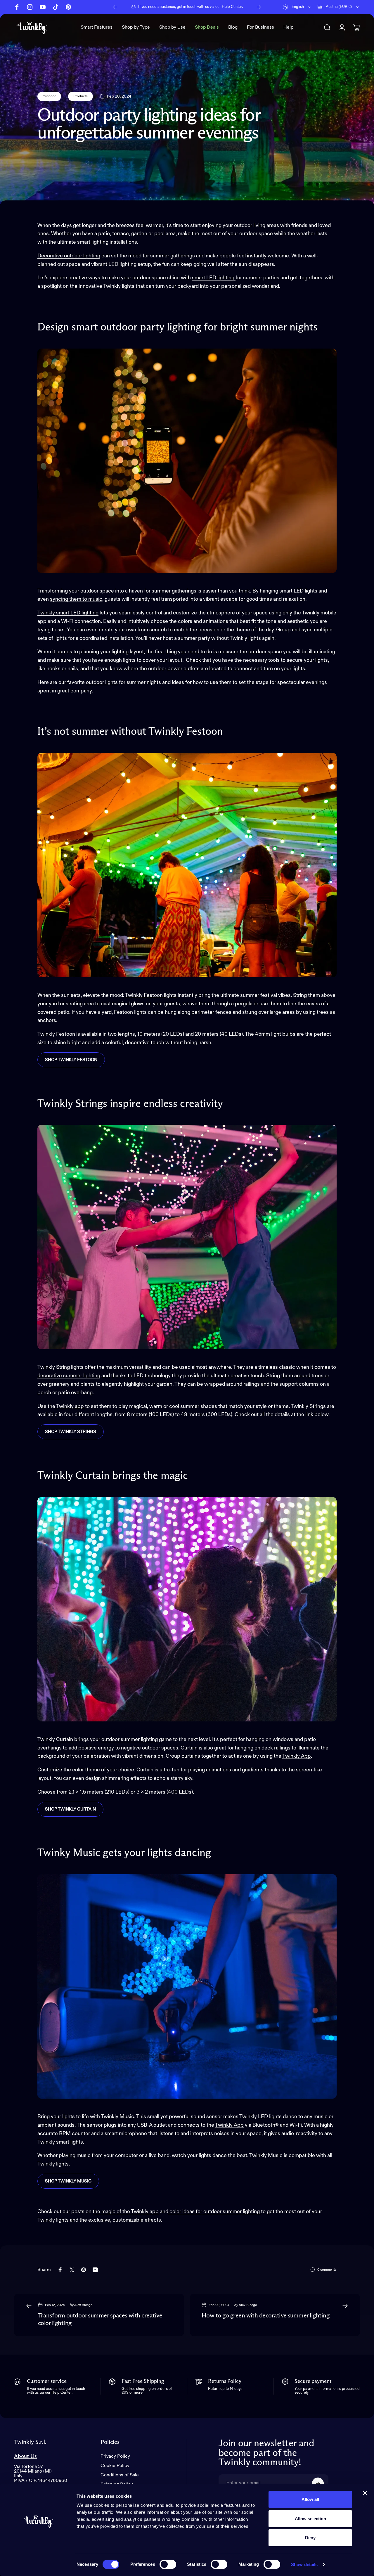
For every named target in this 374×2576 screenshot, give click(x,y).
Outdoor (49, 96)
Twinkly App (297, 1756)
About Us (25, 2456)
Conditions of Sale (120, 2475)
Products (80, 96)
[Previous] (115, 7)
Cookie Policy (115, 2466)
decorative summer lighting (69, 1376)
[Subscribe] (318, 2483)
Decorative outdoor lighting (69, 256)
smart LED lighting (214, 278)
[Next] (259, 7)
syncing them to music (76, 599)
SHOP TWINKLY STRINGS (71, 1432)
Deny (310, 2538)
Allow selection (310, 2519)
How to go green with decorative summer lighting (265, 2316)
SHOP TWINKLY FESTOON (71, 1060)
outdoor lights (102, 682)
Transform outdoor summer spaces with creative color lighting (100, 2320)
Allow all (310, 2499)
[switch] (168, 2564)
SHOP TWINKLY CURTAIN (70, 1809)
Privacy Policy (115, 2457)
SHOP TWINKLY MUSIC (68, 2181)
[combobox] (297, 7)
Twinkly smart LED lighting (68, 613)
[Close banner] (365, 2493)
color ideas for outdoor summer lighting (215, 2212)
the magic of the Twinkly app (126, 2212)
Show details (304, 2564)
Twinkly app (70, 1406)
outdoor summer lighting (130, 1740)
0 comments (327, 2270)
